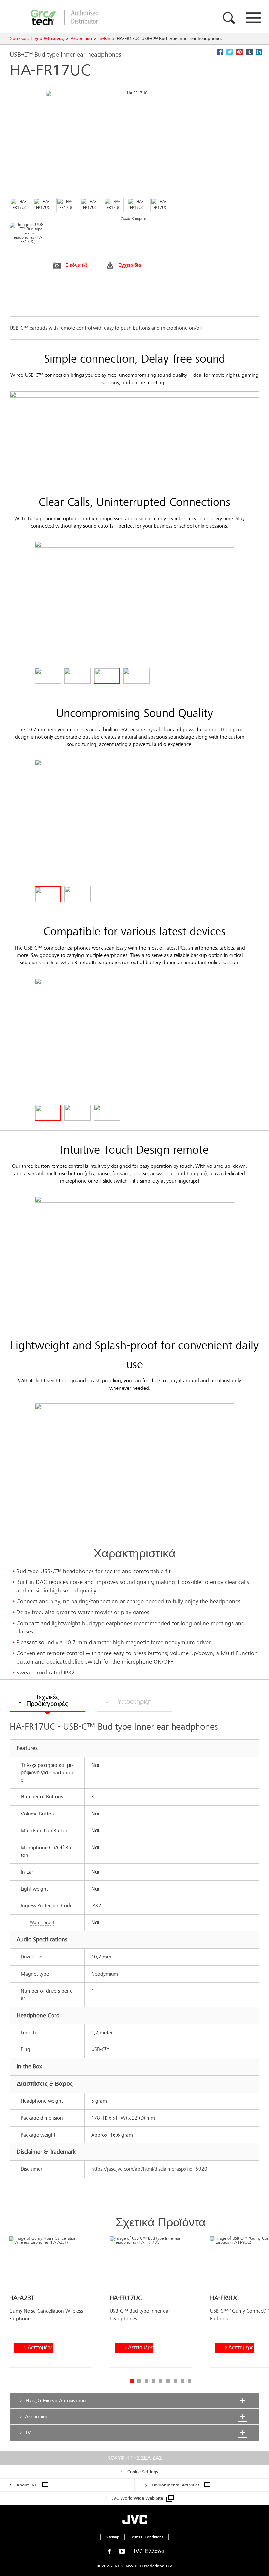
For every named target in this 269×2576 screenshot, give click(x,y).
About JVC (27, 2485)
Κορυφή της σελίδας (135, 2458)
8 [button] (182, 2381)
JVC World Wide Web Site (137, 2498)
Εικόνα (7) (76, 265)
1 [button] (132, 2381)
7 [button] (175, 2381)
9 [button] (190, 2381)
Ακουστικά (81, 39)
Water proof (42, 1923)
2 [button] (139, 2381)
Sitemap (113, 2537)
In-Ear (104, 39)
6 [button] (168, 2381)
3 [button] (146, 2381)
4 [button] (154, 2381)
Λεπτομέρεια (40, 2348)
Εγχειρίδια (130, 265)
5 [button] (161, 2381)
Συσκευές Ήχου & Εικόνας (37, 39)
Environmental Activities (176, 2485)
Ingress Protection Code (47, 1906)
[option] (50, 2304)
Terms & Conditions (147, 2537)
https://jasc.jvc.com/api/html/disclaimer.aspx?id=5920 (149, 2169)
